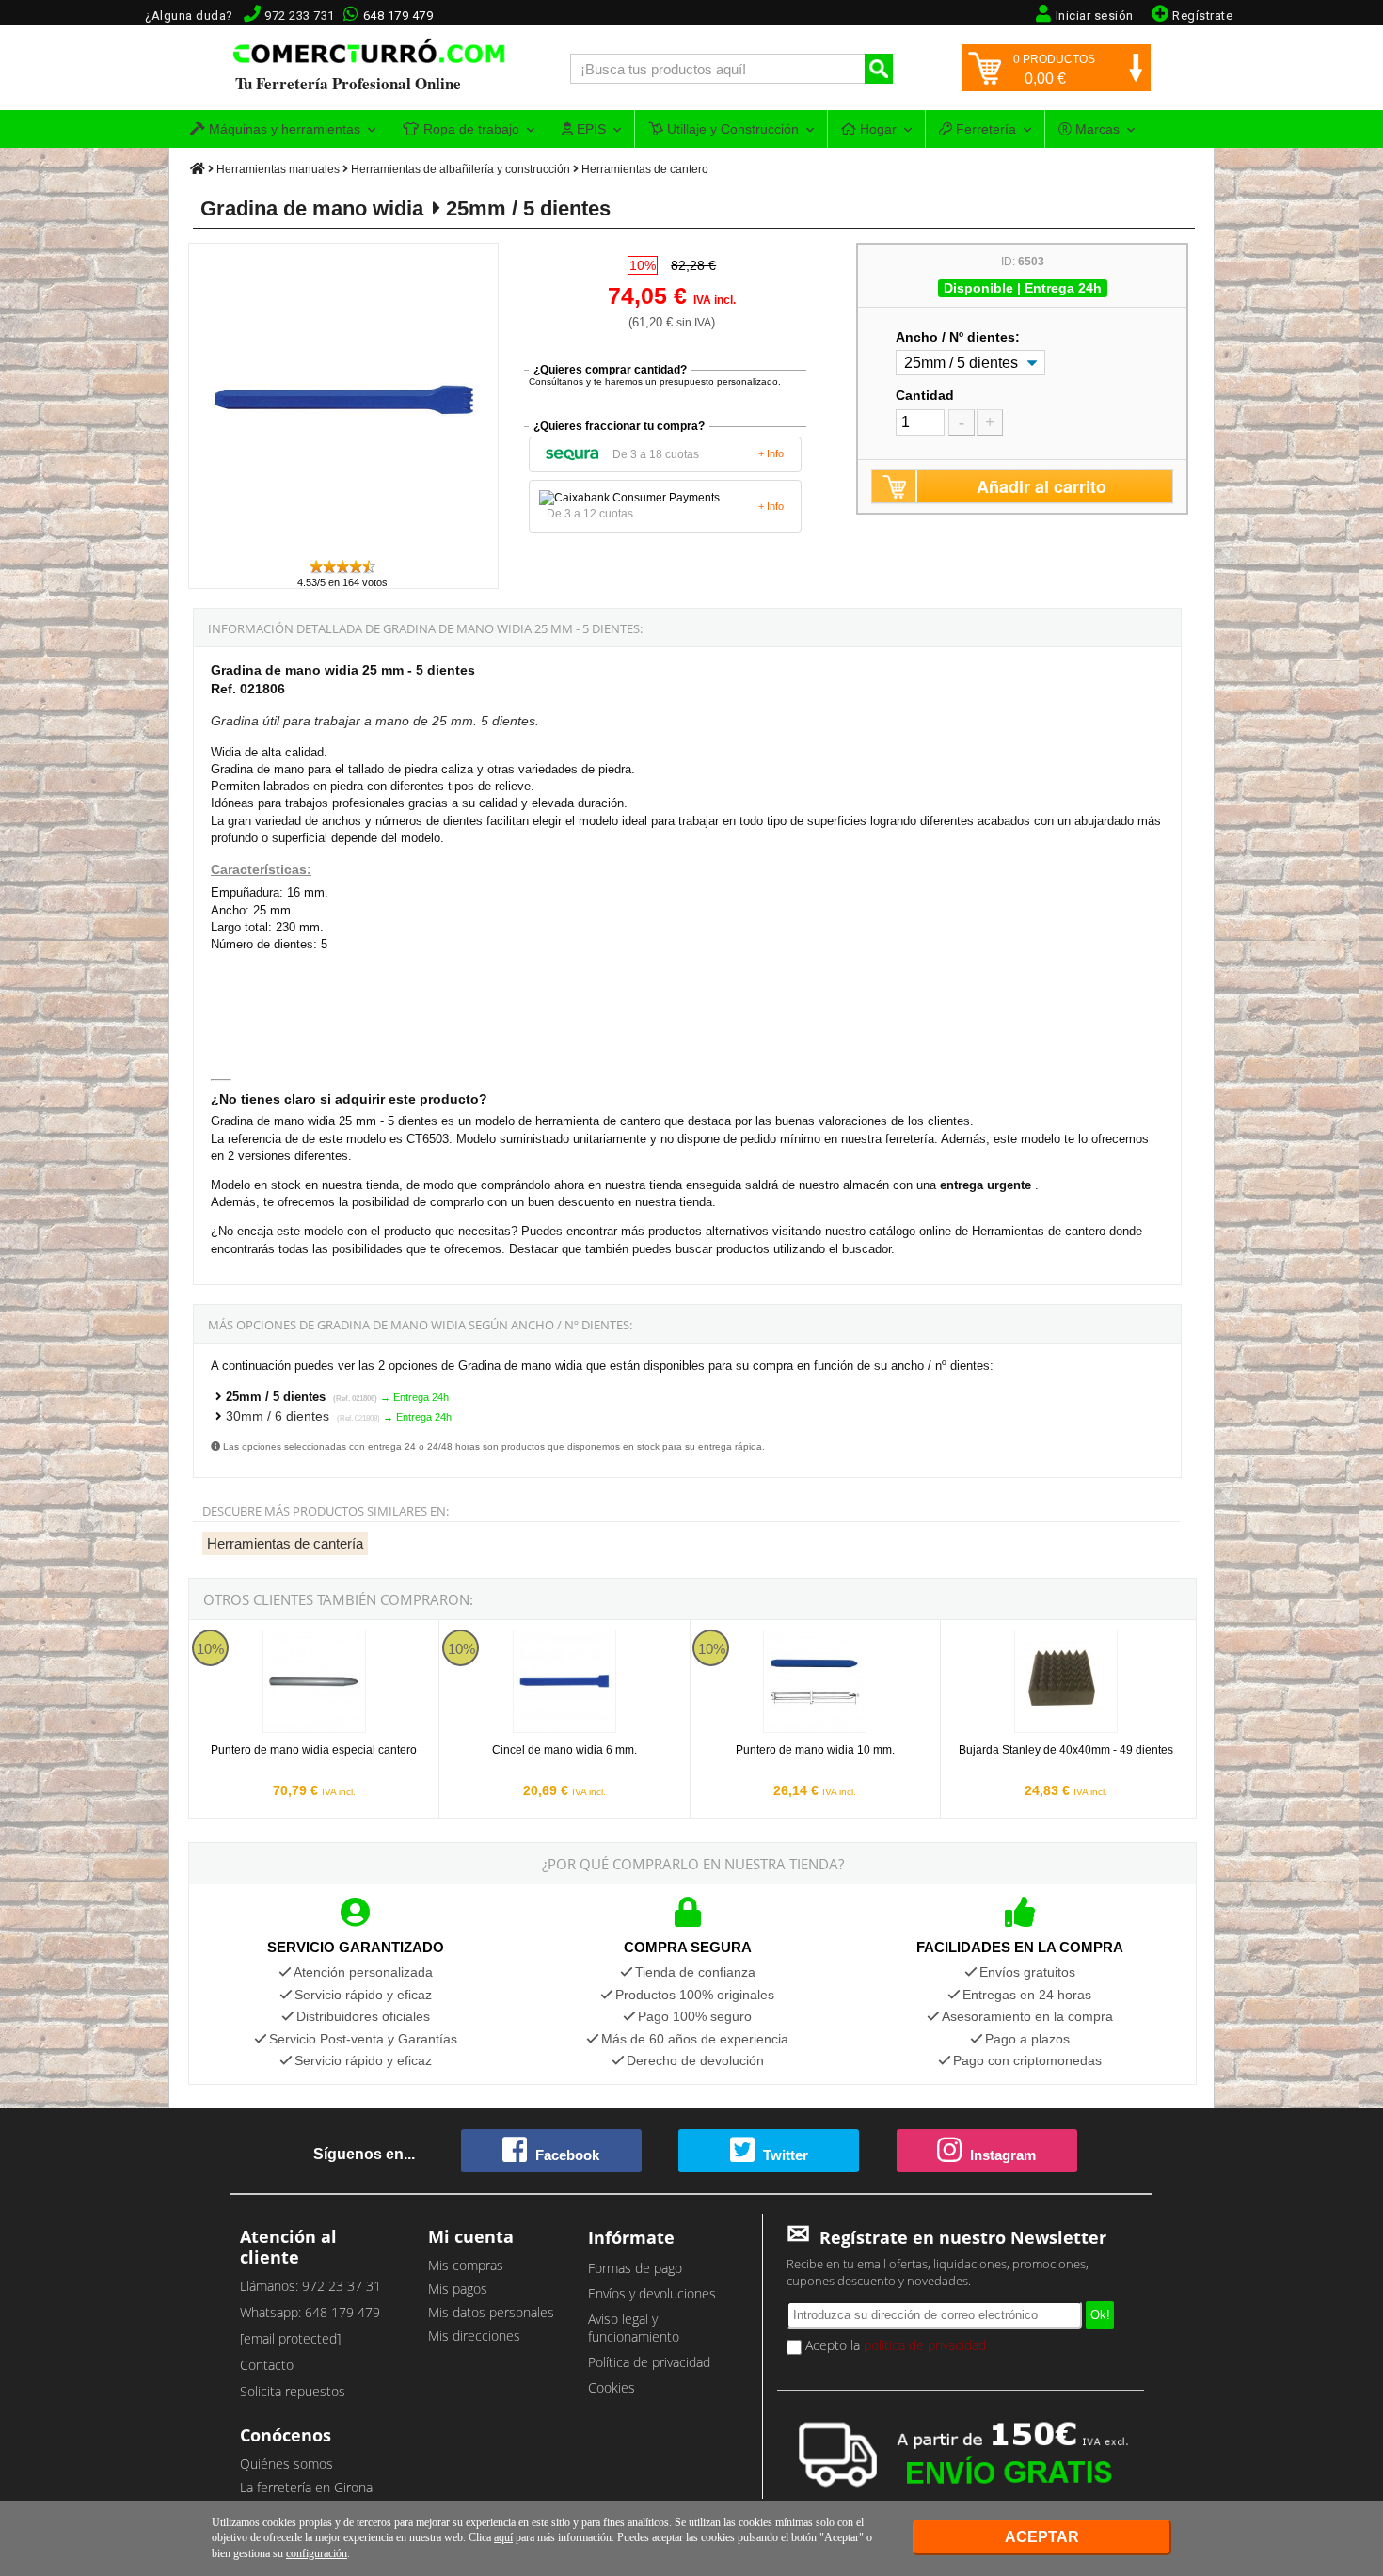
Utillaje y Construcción (731, 129)
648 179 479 (398, 16)
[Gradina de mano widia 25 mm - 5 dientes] (344, 549)
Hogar (876, 129)
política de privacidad (925, 2345)
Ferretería (984, 129)
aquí (503, 2537)
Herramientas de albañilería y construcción (461, 169)
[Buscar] (879, 69)
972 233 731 (300, 16)
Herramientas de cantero (645, 169)
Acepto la (894, 2345)
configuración (317, 2553)
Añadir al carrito (1041, 486)
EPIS (589, 129)
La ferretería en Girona (306, 2487)
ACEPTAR (1042, 2537)
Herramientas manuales (278, 169)
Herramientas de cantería (285, 1543)
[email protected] (290, 2338)
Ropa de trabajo (469, 129)
